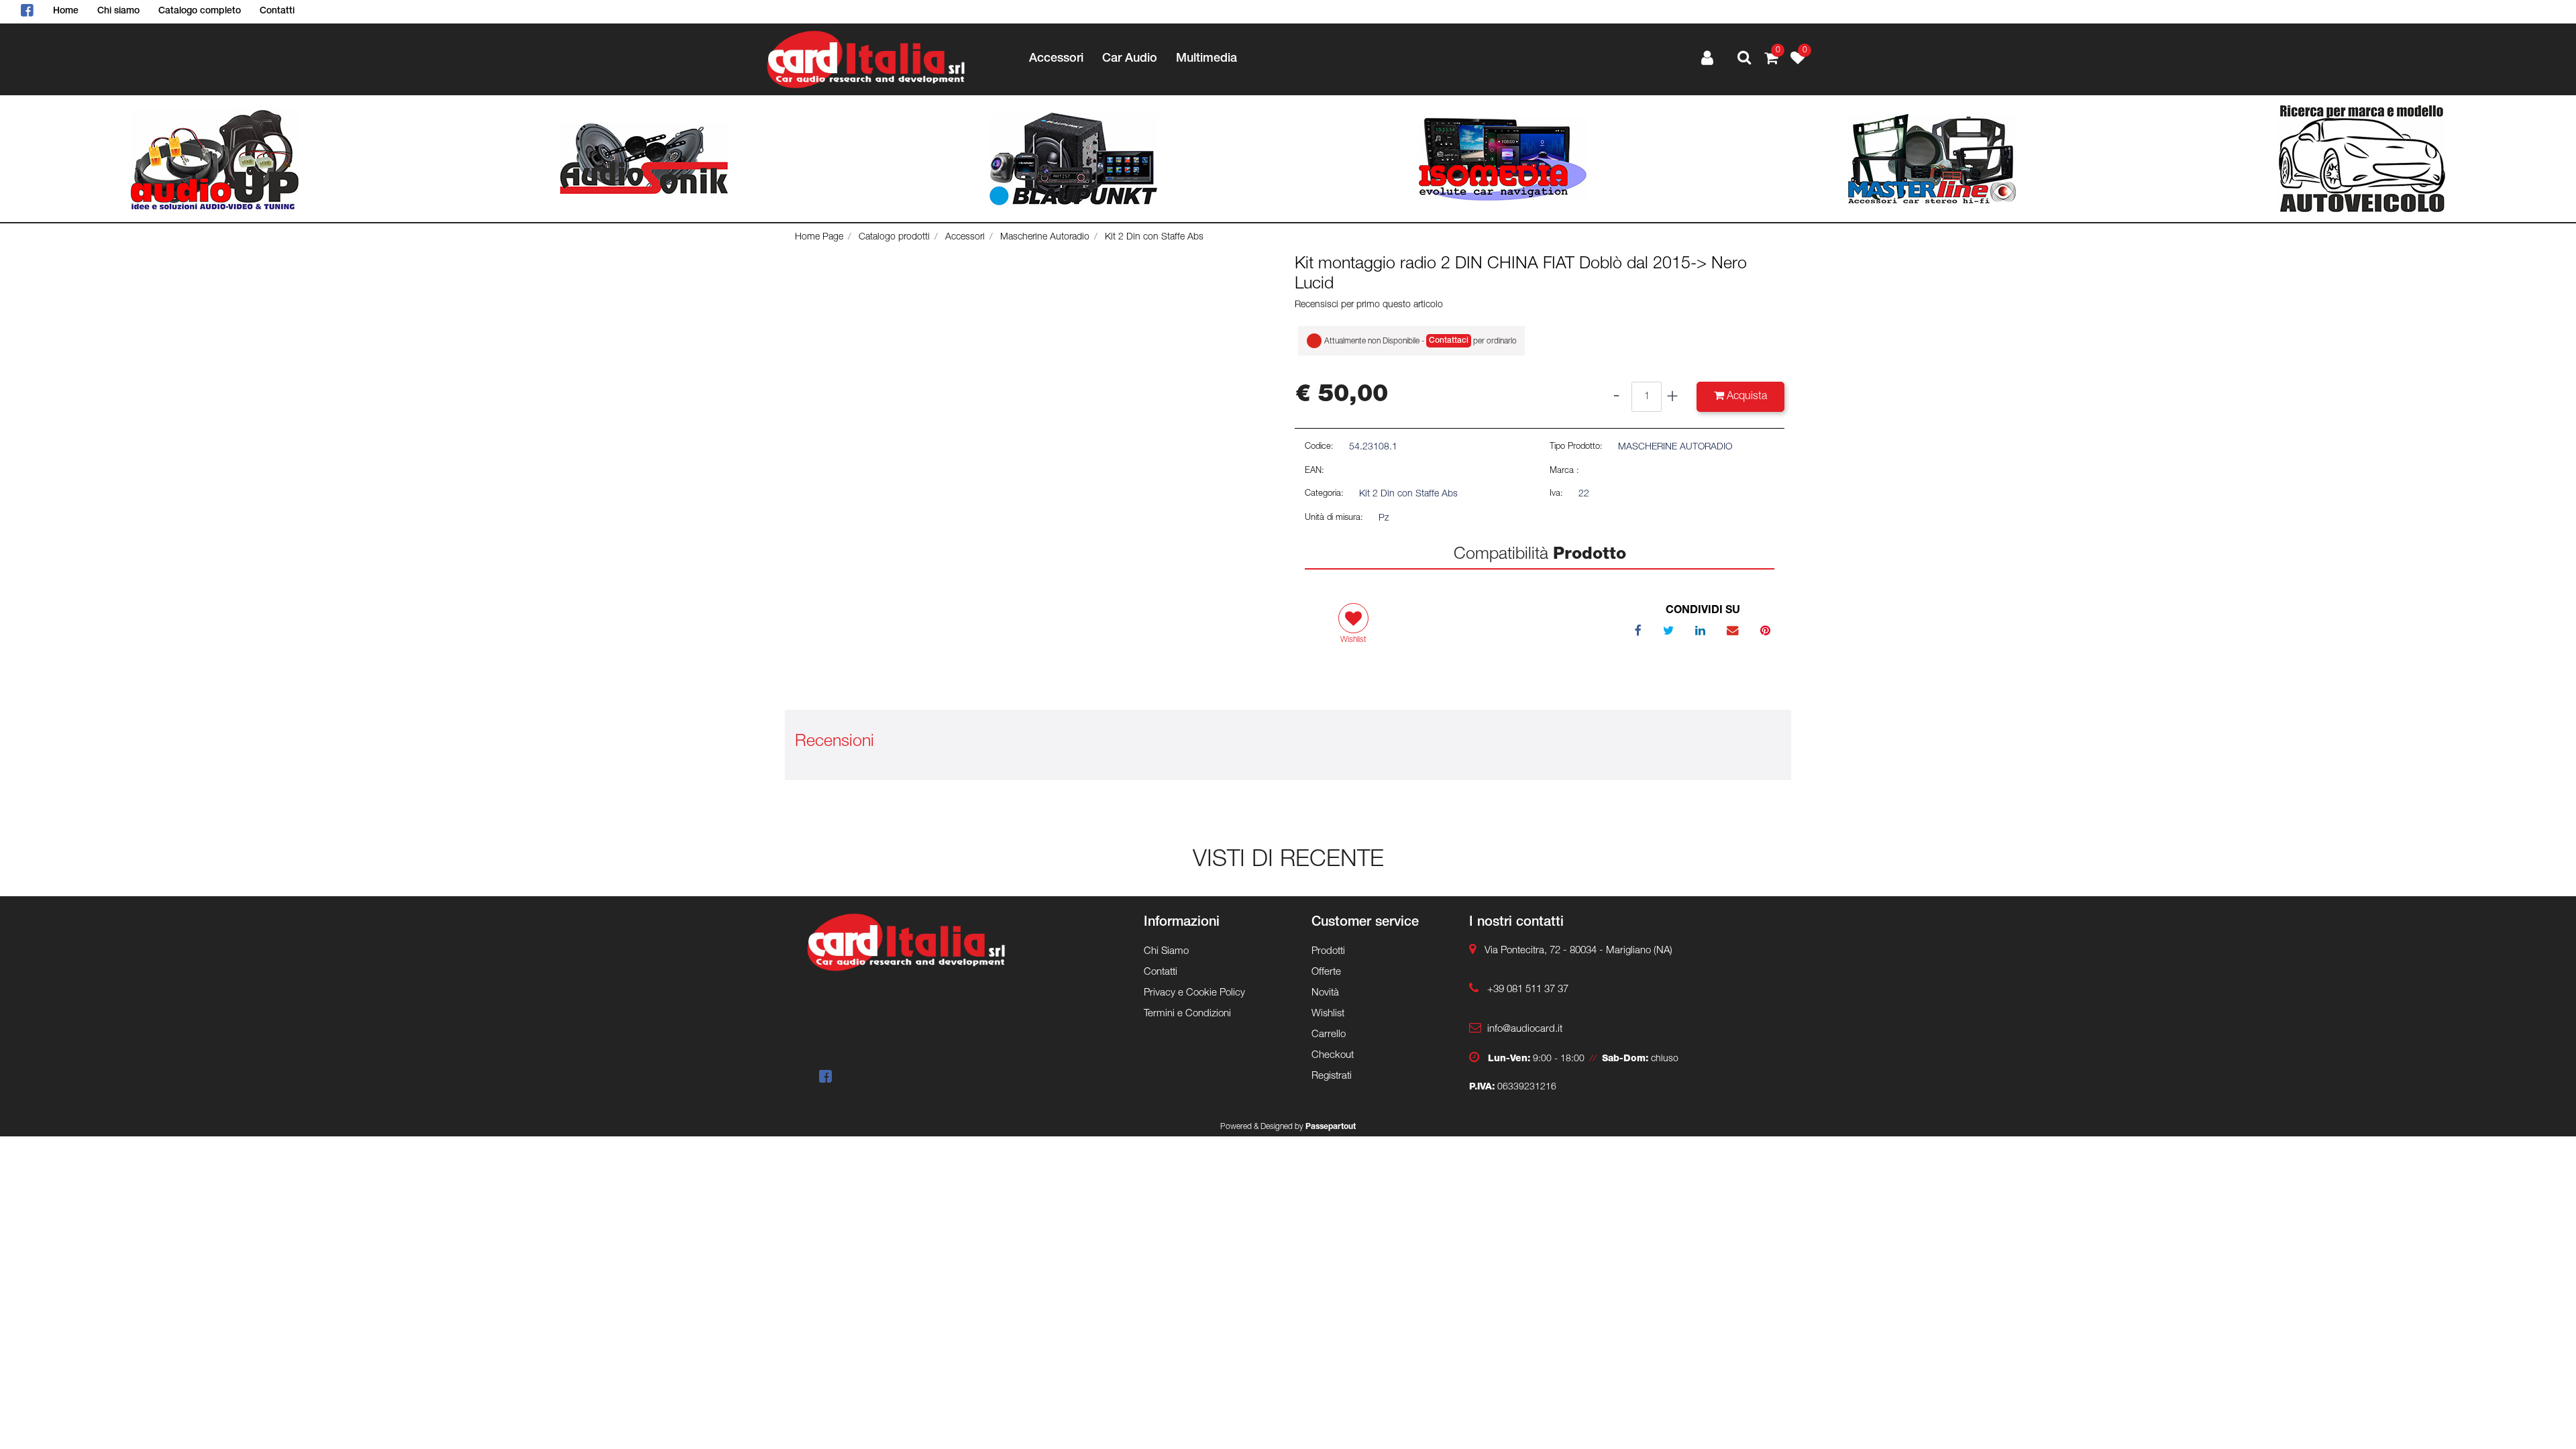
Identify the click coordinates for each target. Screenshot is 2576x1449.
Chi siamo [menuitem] (118, 11)
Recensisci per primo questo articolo (1369, 305)
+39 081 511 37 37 (1528, 990)
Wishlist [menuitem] (1328, 1014)
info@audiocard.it (1525, 1029)
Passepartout (1331, 1127)
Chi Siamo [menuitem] (1166, 952)
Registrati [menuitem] (1332, 1076)
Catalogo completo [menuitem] (200, 11)
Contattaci (1449, 341)
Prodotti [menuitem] (1328, 952)
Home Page (819, 237)
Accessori (965, 237)
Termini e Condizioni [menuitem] (1187, 1014)
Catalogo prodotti (894, 237)
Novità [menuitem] (1325, 993)
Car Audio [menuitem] (1130, 59)
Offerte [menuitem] (1326, 972)
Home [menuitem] (66, 11)
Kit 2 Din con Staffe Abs (1154, 237)
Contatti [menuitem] (277, 11)
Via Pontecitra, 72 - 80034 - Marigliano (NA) (1578, 951)
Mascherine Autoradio (1045, 237)
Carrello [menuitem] (1329, 1035)
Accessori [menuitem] (1056, 59)
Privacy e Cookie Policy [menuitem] (1194, 993)
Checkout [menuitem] (1333, 1056)
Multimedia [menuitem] (1206, 59)
